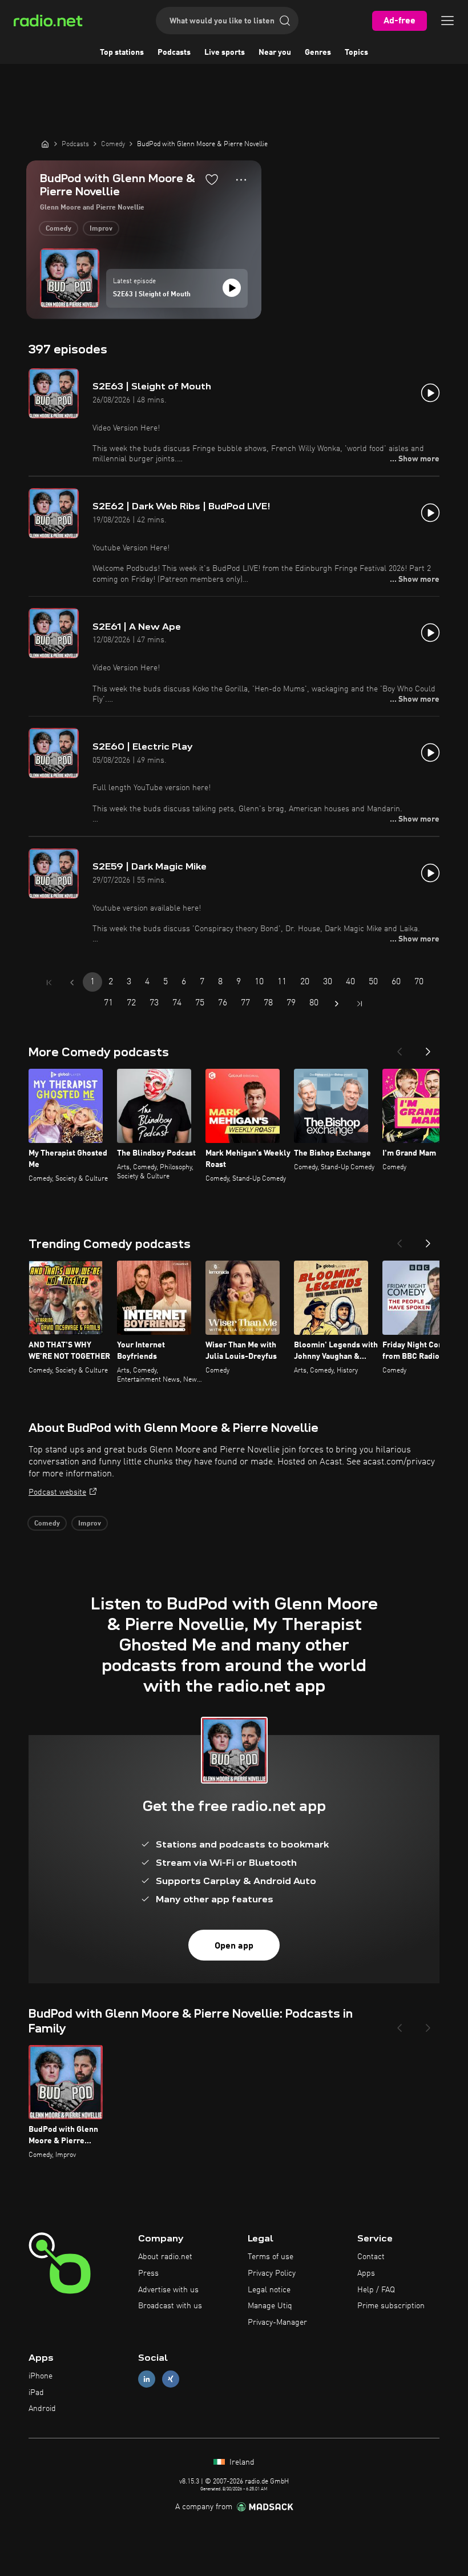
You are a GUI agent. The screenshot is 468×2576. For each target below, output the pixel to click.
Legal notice (269, 2290)
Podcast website (57, 1492)
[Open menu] (447, 21)
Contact (371, 2257)
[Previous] (400, 1048)
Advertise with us (168, 2290)
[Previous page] (72, 983)
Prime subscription (391, 2306)
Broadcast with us (170, 2306)
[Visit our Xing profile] (171, 2379)
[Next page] (337, 1004)
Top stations (122, 53)
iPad (36, 2393)
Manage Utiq (270, 2306)
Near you (275, 53)
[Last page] (360, 1004)
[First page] (49, 983)
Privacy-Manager (277, 2323)
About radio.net (165, 2257)
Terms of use (271, 2257)
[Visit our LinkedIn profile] (147, 2379)
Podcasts (174, 53)
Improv (101, 229)
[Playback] (232, 288)
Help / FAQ (376, 2290)
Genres (318, 53)
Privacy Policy (272, 2273)
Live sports (225, 53)
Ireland (241, 2462)
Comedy (58, 229)
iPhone (41, 2376)
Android (42, 2409)
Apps (366, 2273)
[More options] (241, 180)
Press (148, 2273)
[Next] (428, 1048)
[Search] (285, 21)
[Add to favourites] (212, 179)
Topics (356, 53)
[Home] (45, 144)
